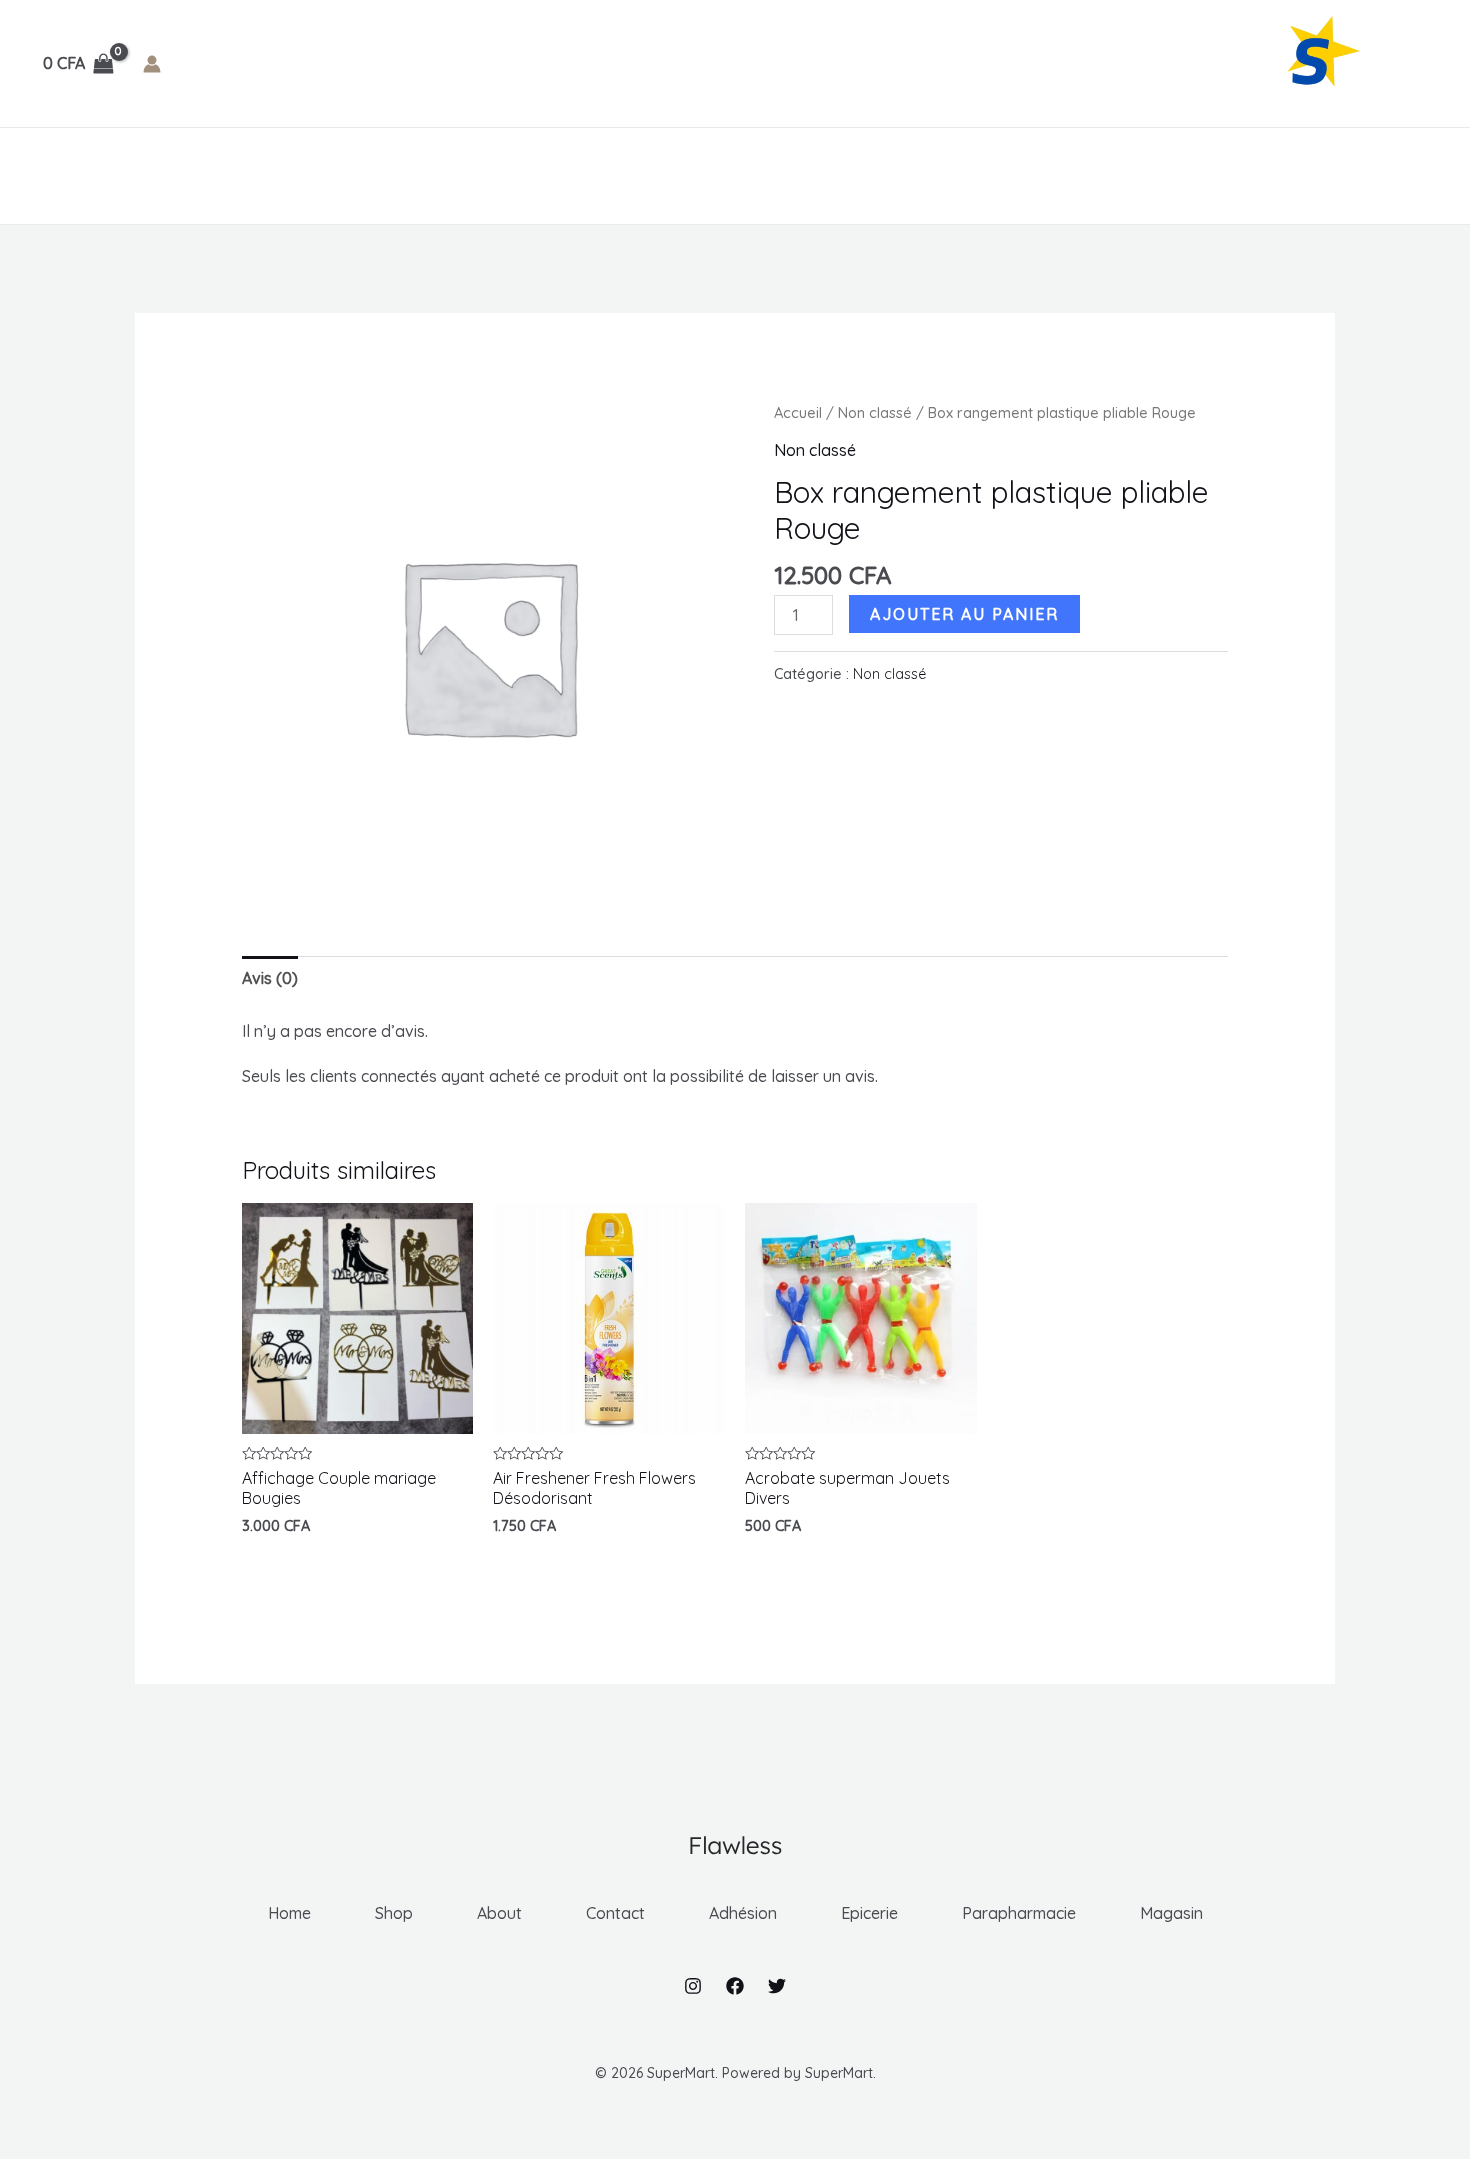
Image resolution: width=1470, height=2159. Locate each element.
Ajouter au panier (964, 614)
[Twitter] (777, 1986)
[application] (444, 176)
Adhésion (398, 175)
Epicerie (513, 175)
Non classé (875, 412)
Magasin (790, 175)
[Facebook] (735, 1986)
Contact (297, 175)
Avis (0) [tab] (270, 978)
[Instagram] (693, 1986)
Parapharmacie (650, 175)
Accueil (798, 412)
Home (61, 175)
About (207, 175)
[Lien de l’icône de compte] (152, 64)
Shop (132, 175)
